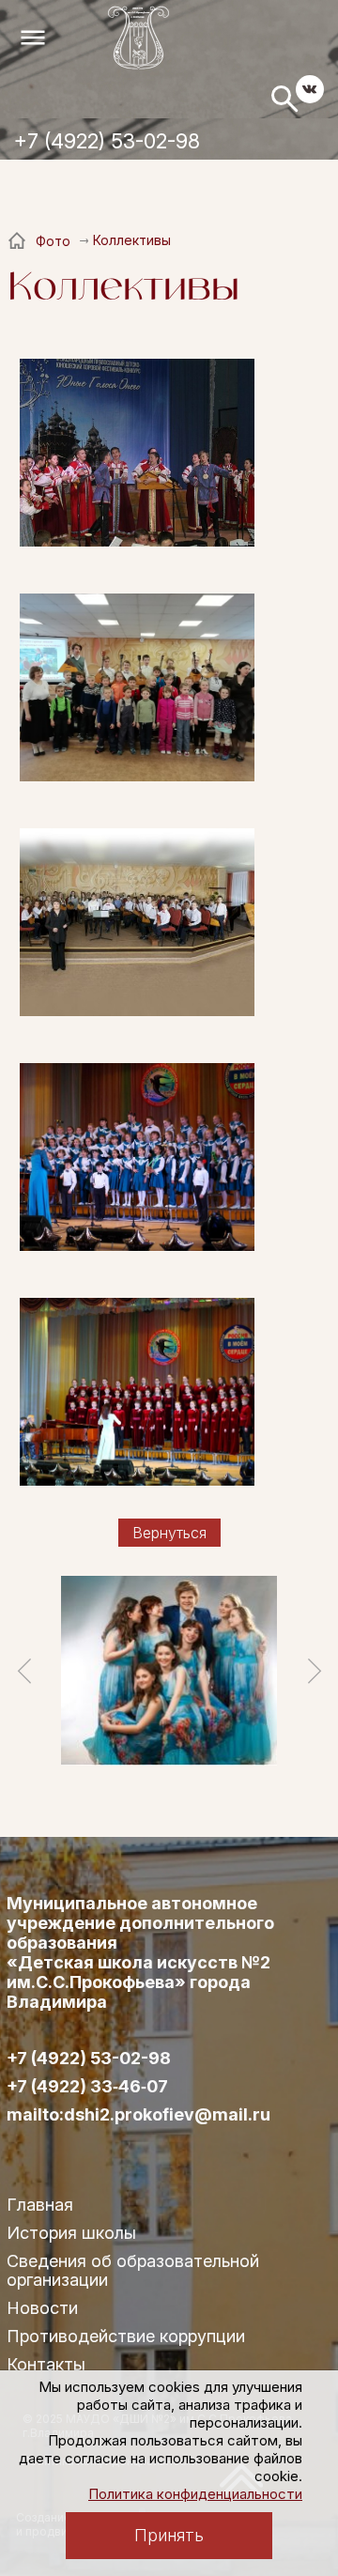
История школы (71, 2233)
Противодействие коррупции (126, 2336)
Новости (42, 2308)
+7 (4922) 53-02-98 (107, 141)
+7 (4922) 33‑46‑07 (87, 2087)
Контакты (46, 2364)
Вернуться (169, 1533)
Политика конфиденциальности (195, 2494)
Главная (40, 2205)
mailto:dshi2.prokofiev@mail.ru (138, 2115)
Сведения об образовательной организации (133, 2270)
